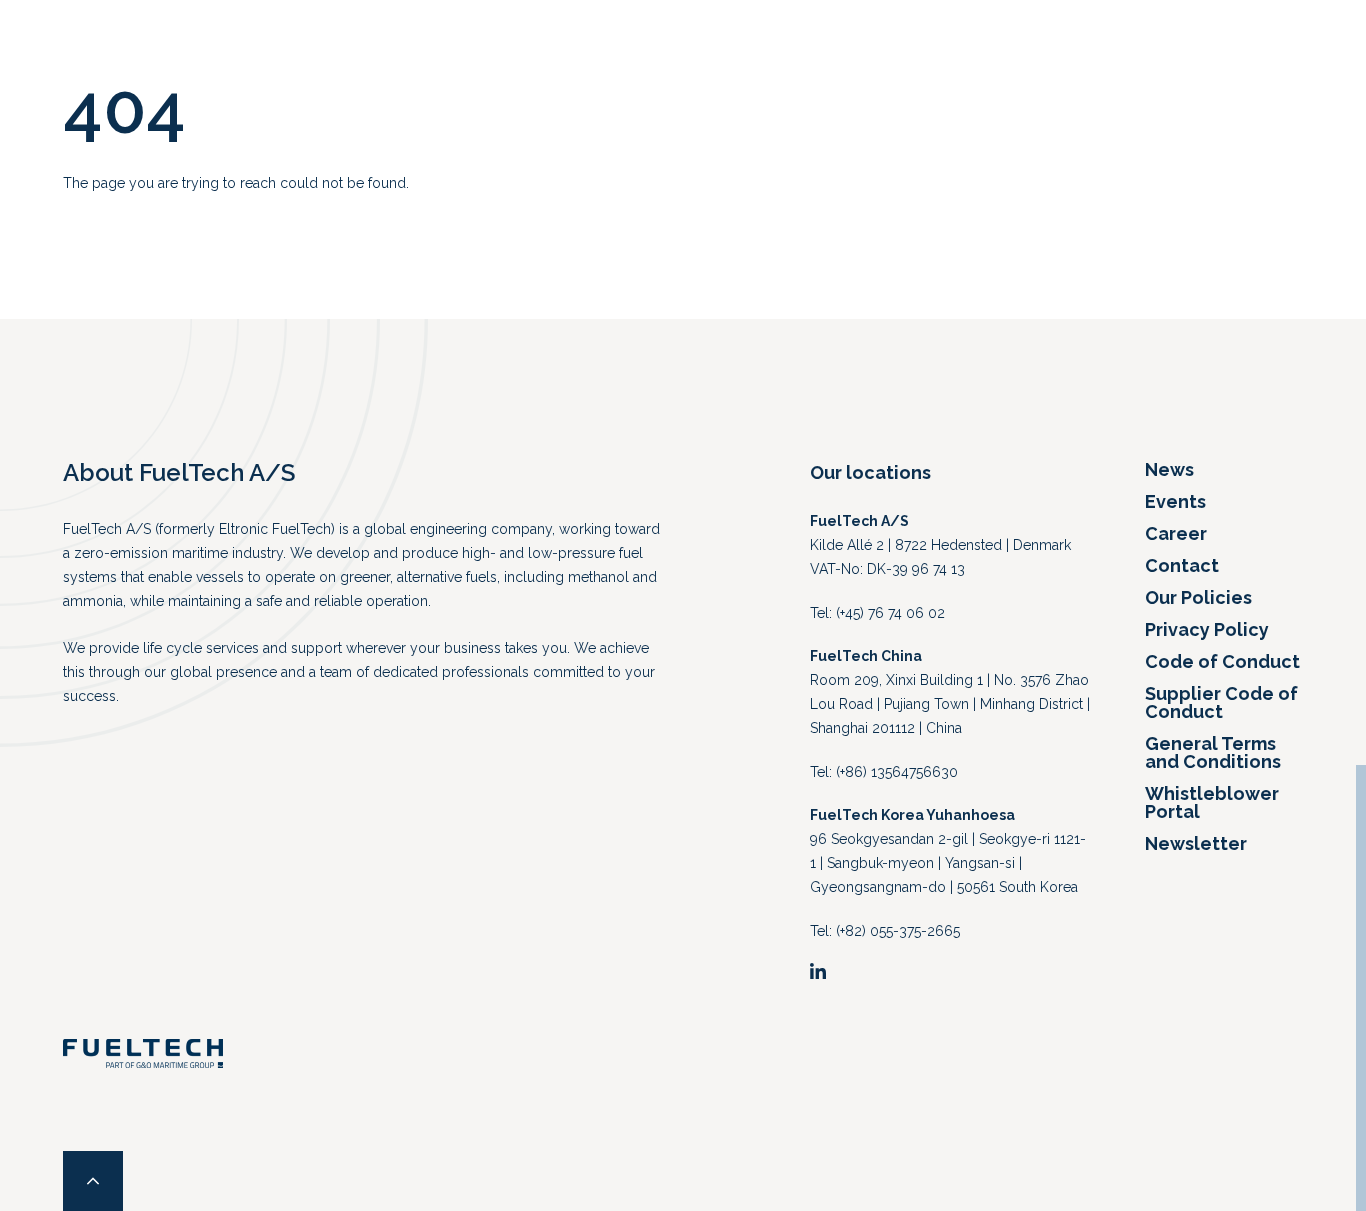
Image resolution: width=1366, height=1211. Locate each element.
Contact (1182, 565)
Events (1175, 501)
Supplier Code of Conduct (1221, 702)
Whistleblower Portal (1212, 802)
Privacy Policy (1207, 629)
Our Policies (1198, 597)
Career (1176, 533)
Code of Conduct (1222, 661)
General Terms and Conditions (1213, 752)
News (1169, 469)
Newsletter (1196, 843)
